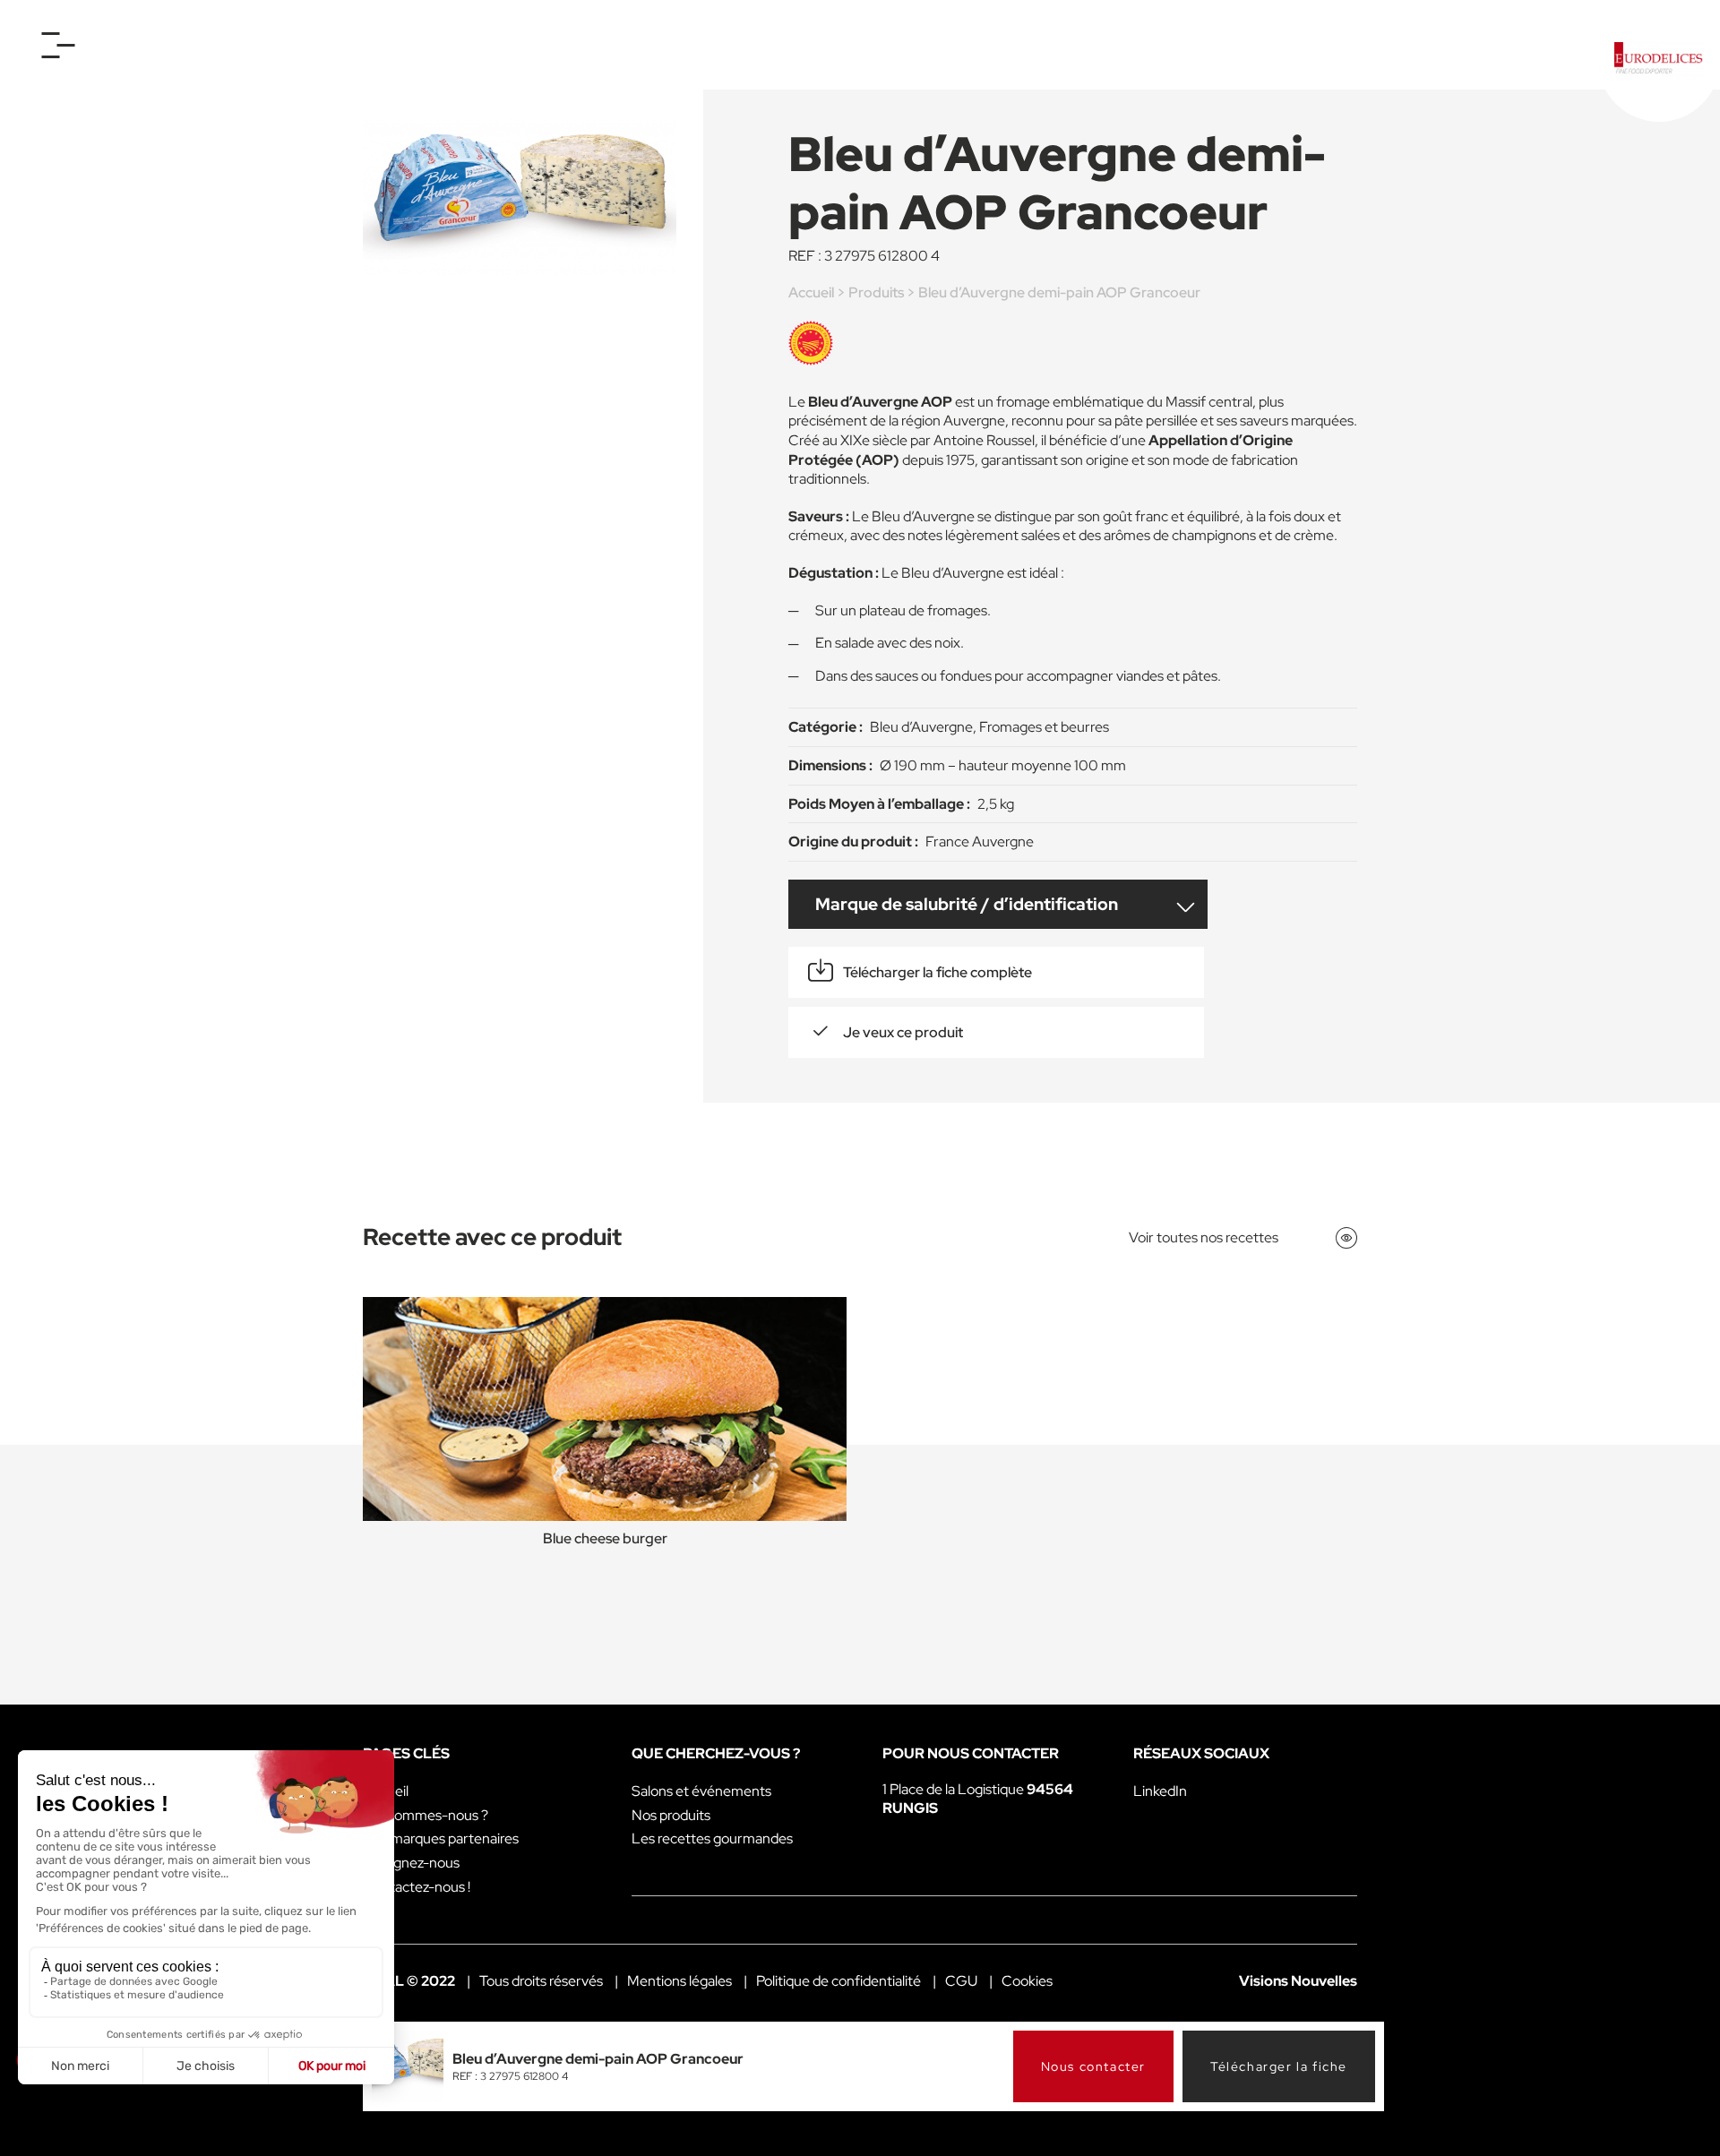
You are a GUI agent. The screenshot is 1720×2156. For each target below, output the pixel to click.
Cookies (1027, 1981)
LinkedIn (1160, 1791)
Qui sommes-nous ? (426, 1815)
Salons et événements (701, 1791)
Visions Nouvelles (1298, 1981)
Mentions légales (679, 1981)
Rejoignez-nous (411, 1863)
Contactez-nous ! (417, 1887)
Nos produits (671, 1815)
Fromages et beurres (1044, 727)
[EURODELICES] (1659, 61)
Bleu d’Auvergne (921, 727)
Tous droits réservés (541, 1981)
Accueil (811, 292)
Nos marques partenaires (441, 1838)
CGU (961, 1981)
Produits (876, 292)
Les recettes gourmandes (712, 1838)
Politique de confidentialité (838, 1981)
